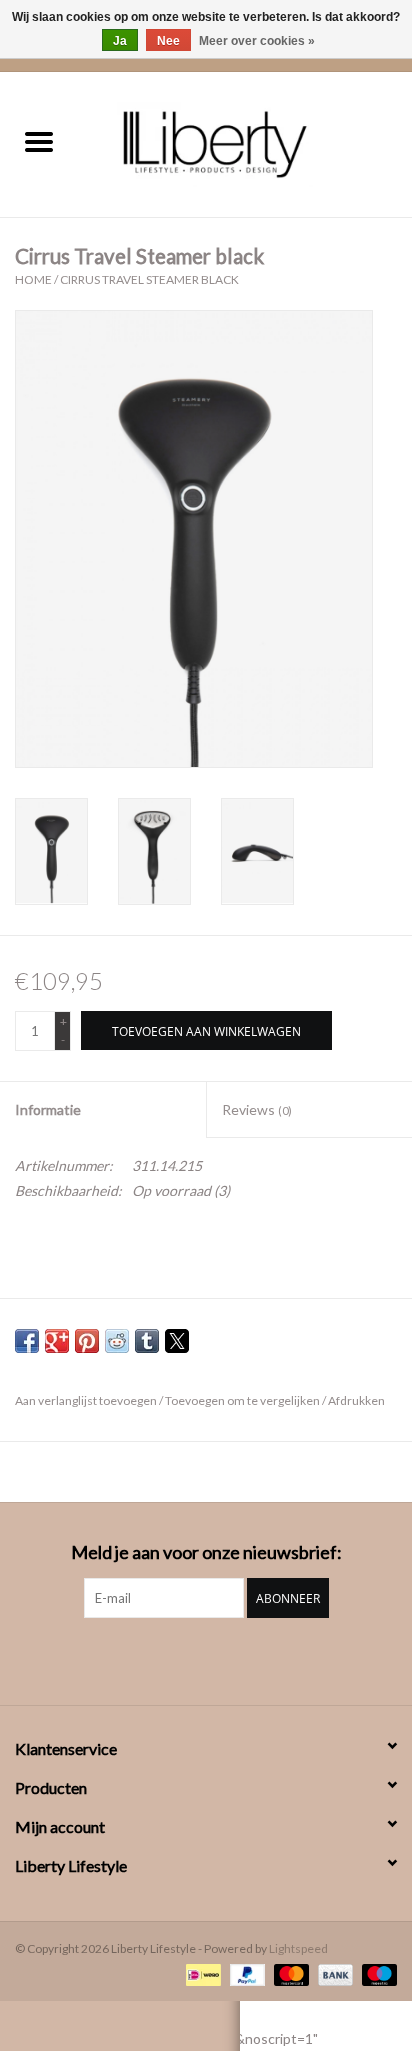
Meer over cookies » (257, 41)
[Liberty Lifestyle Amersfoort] (245, 142)
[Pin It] (87, 1341)
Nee (168, 41)
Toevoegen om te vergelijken (243, 1400)
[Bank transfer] (333, 1973)
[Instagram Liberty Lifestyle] (206, 1659)
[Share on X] (177, 1341)
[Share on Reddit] (117, 1341)
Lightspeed (298, 1948)
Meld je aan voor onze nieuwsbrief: (206, 1552)
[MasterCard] (289, 1973)
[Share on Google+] (57, 1341)
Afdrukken (356, 1400)
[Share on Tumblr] (147, 1341)
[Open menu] (39, 141)
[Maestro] (376, 1973)
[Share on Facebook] (27, 1341)
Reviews (257, 1109)
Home (33, 279)
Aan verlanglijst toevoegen (87, 1400)
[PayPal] (245, 1973)
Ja (120, 41)
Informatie (48, 1109)
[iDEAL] (200, 1973)
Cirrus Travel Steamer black (149, 279)
